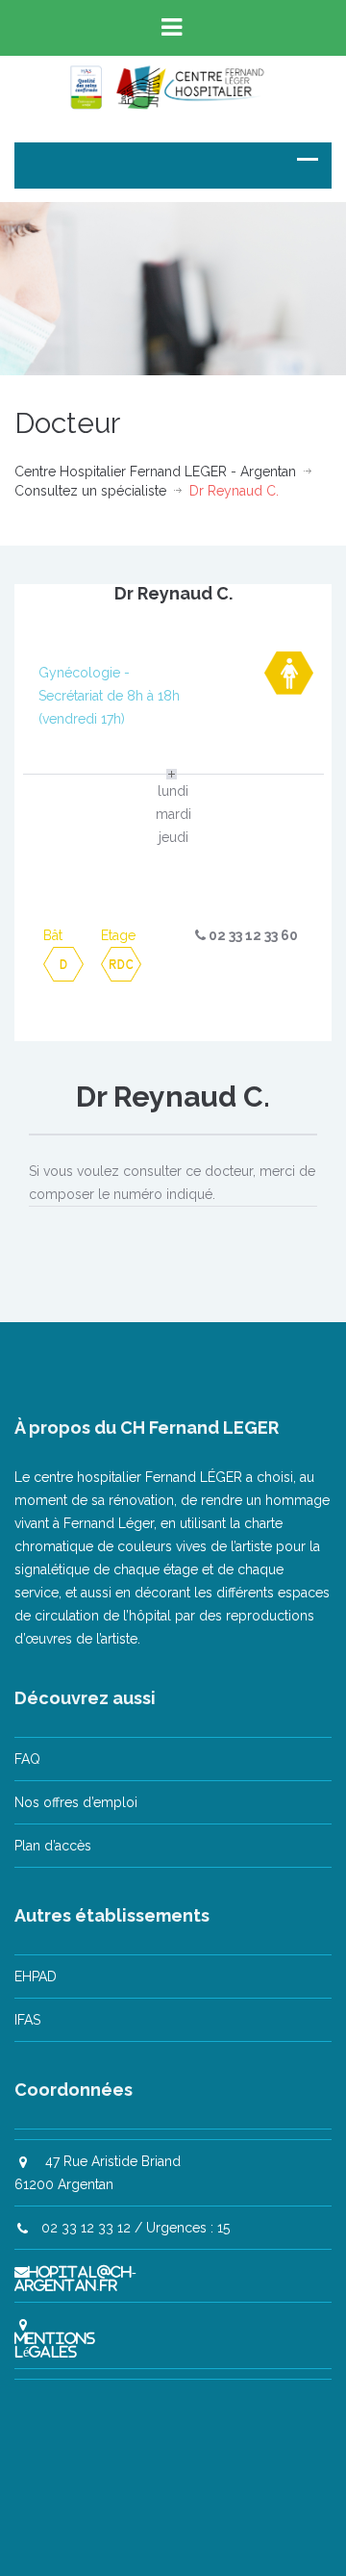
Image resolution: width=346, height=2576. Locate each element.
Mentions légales (55, 2345)
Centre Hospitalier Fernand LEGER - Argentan (155, 472)
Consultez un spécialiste (90, 491)
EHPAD (36, 1977)
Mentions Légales (250, 2521)
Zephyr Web (145, 2521)
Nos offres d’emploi (76, 1802)
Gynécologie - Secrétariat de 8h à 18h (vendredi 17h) (109, 696)
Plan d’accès (53, 1846)
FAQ (27, 1759)
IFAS (27, 2020)
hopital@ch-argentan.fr (75, 2279)
